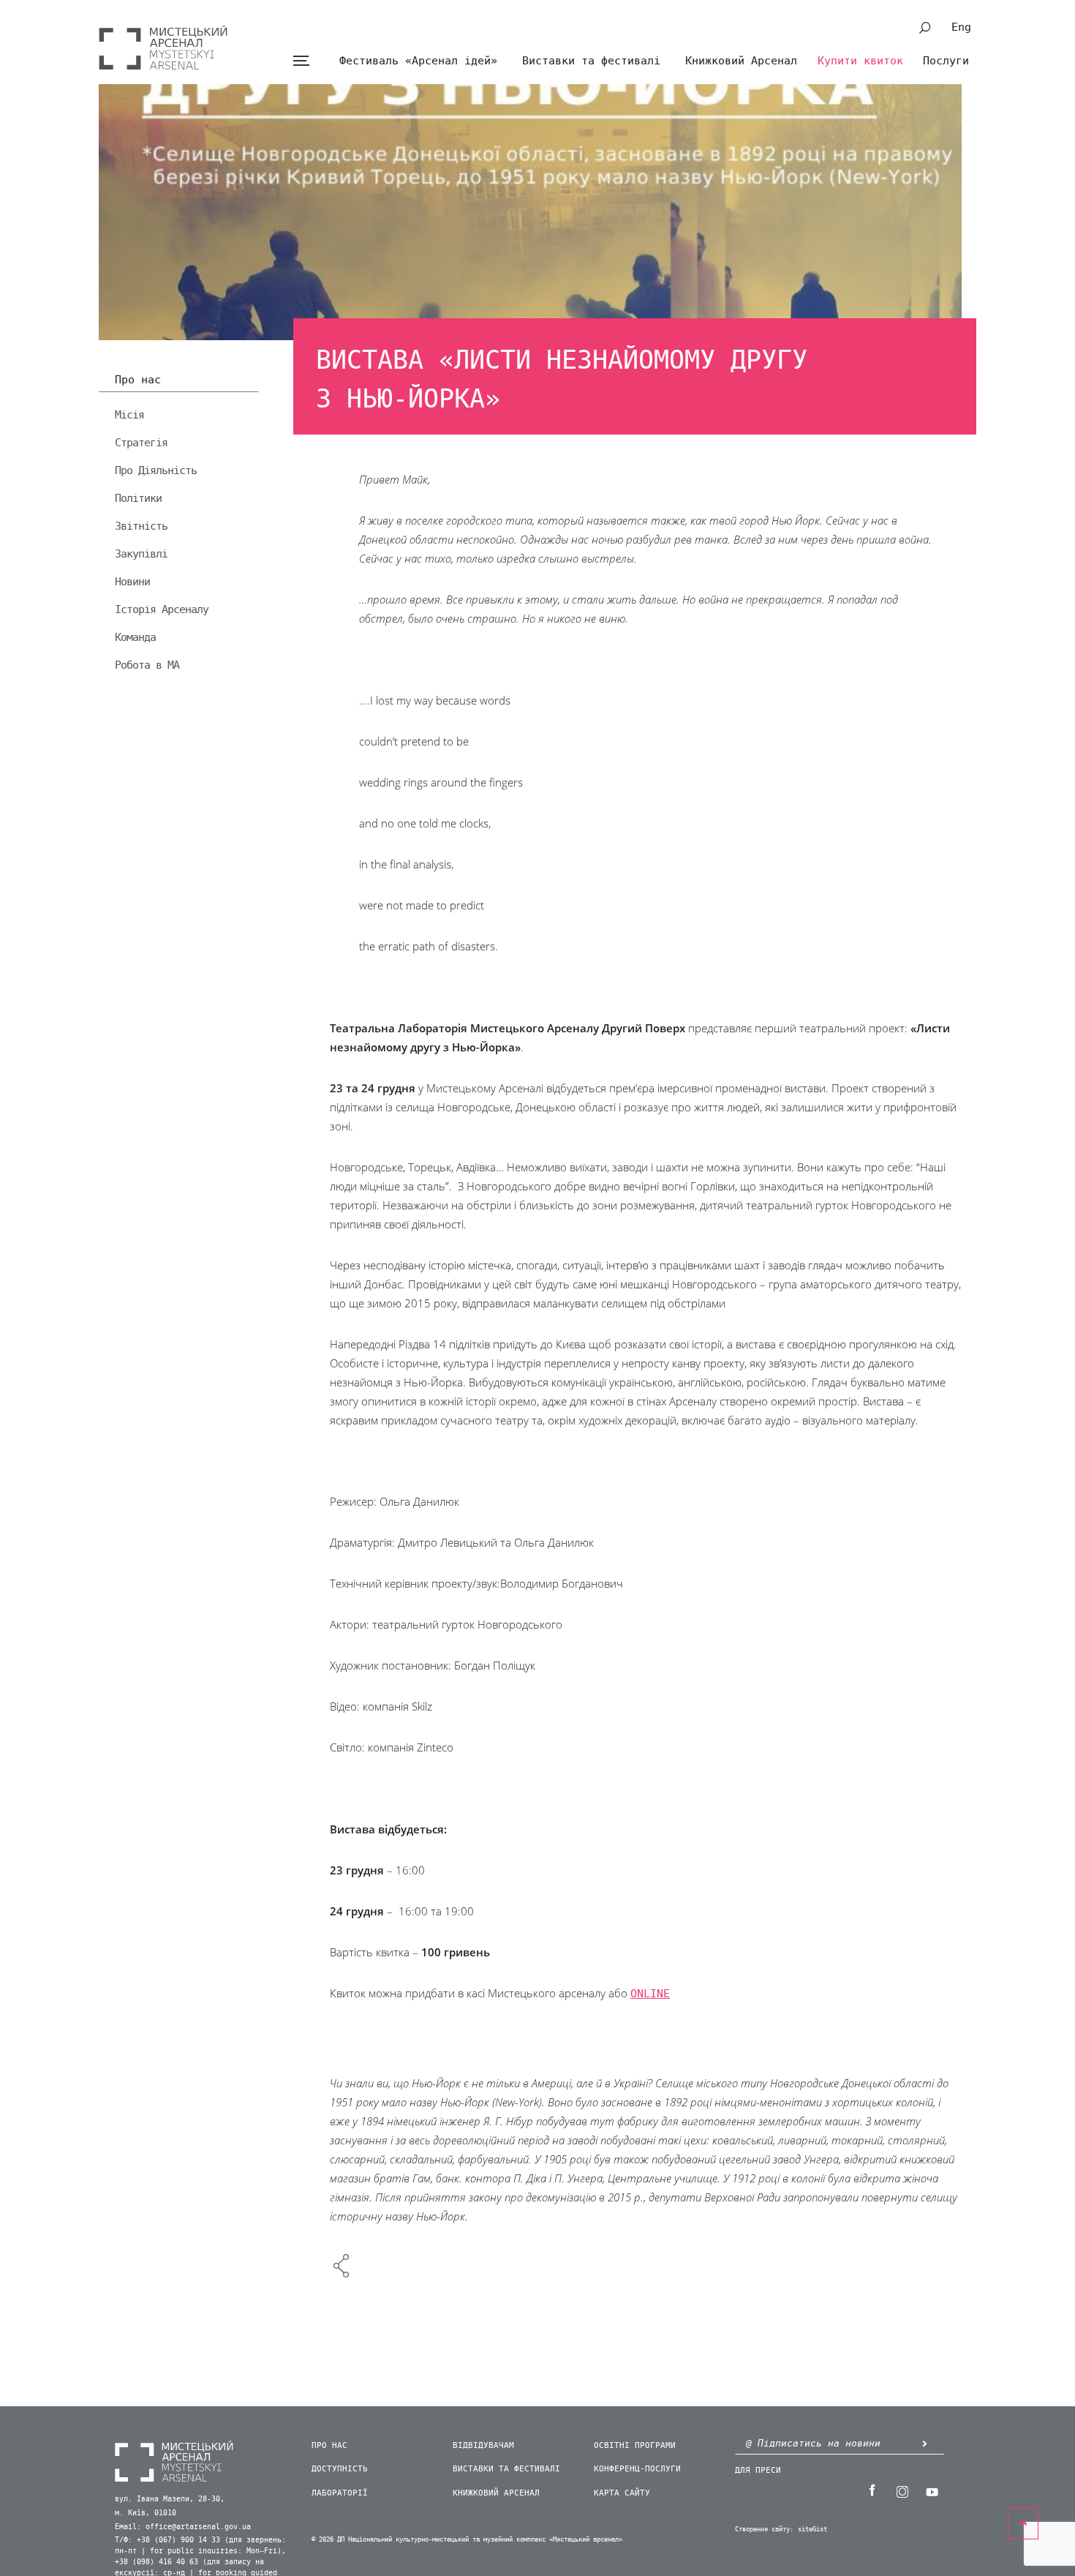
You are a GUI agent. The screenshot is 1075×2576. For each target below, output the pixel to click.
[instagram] (902, 2490)
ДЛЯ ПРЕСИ (758, 2470)
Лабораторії (340, 2493)
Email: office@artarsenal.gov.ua (183, 2527)
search (925, 28)
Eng (961, 27)
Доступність (340, 2469)
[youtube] (932, 2490)
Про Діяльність (156, 470)
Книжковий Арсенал (741, 61)
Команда (135, 637)
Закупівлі (141, 554)
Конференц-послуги (637, 2469)
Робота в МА (147, 665)
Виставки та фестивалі (591, 61)
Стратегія (141, 443)
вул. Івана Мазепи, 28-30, (170, 2499)
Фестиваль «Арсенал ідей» (418, 61)
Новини (132, 582)
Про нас (138, 380)
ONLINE (650, 1994)
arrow (924, 2443)
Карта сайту (622, 2493)
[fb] (872, 2490)
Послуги (946, 61)
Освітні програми (635, 2445)
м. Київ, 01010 (146, 2513)
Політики (138, 498)
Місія (129, 415)
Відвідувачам (483, 2445)
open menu (301, 61)
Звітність (141, 526)
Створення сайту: (764, 2530)
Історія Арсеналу (162, 609)
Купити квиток (860, 61)
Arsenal (163, 48)
